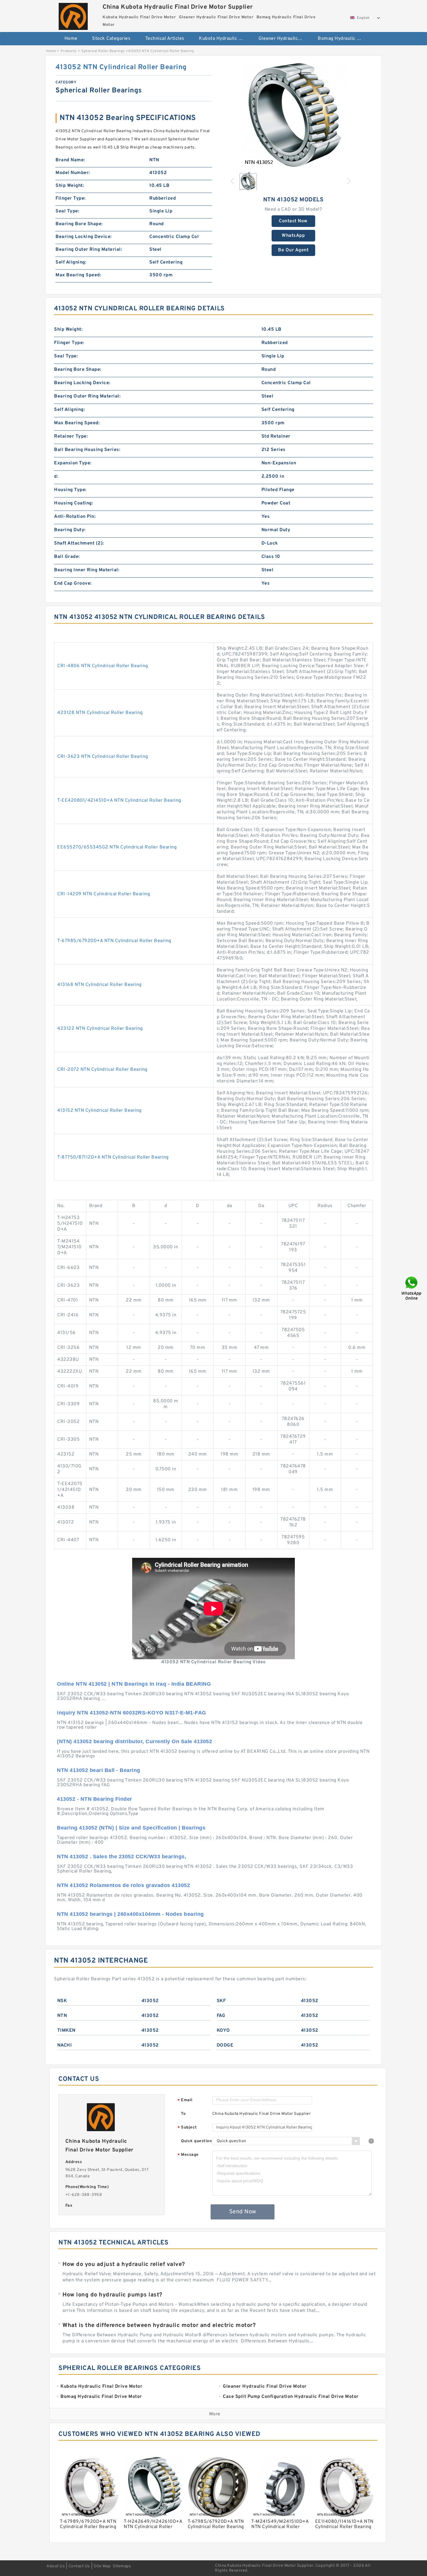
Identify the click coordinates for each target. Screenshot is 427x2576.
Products (69, 51)
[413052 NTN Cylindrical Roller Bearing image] (293, 115)
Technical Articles (165, 39)
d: (56, 477)
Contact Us (79, 2566)
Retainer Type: (71, 436)
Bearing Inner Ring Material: (87, 570)
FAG (221, 2016)
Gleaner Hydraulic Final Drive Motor (284, 39)
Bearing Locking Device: (84, 237)
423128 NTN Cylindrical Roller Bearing (100, 713)
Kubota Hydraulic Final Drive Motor (225, 39)
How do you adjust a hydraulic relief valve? (124, 2264)
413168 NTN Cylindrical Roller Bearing (99, 985)
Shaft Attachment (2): (79, 543)
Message (188, 2155)
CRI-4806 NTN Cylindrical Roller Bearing (103, 666)
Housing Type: (70, 490)
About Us (56, 2566)
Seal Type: (67, 211)
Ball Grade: (67, 557)
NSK (62, 2001)
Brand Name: (70, 160)
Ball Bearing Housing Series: (87, 450)
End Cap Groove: (73, 583)
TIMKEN (66, 2031)
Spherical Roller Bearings (103, 51)
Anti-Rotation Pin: (75, 517)
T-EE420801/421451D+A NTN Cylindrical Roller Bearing (119, 801)
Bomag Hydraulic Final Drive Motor (343, 39)
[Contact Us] (412, 1288)
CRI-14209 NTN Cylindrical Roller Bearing (104, 894)
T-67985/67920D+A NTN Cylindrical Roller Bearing (114, 941)
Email (185, 2100)
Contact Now (293, 221)
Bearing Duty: (70, 530)
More (215, 2414)
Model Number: (73, 173)
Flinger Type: (71, 198)
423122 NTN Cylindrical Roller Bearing (100, 1029)
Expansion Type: (73, 463)
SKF (221, 2001)
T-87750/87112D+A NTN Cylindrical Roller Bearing (113, 1157)
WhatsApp (293, 236)
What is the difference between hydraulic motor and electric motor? (159, 2326)
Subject (187, 2128)
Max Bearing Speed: (78, 275)
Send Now (243, 2212)
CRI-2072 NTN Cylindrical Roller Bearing (102, 1070)
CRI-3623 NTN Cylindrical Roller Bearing (103, 757)
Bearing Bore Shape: (79, 224)
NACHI (65, 2045)
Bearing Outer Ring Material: (89, 250)
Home (71, 39)
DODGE (225, 2045)
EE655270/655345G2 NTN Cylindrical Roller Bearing (117, 847)
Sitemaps (122, 2566)
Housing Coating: (73, 503)
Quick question (196, 2141)
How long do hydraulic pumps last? (112, 2295)
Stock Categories (111, 39)
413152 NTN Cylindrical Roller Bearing (99, 1111)
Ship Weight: (70, 186)
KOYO (223, 2031)
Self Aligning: (71, 262)
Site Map (102, 2566)
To (183, 2114)
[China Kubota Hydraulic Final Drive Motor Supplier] (73, 15)
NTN (62, 2016)
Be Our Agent (293, 250)
